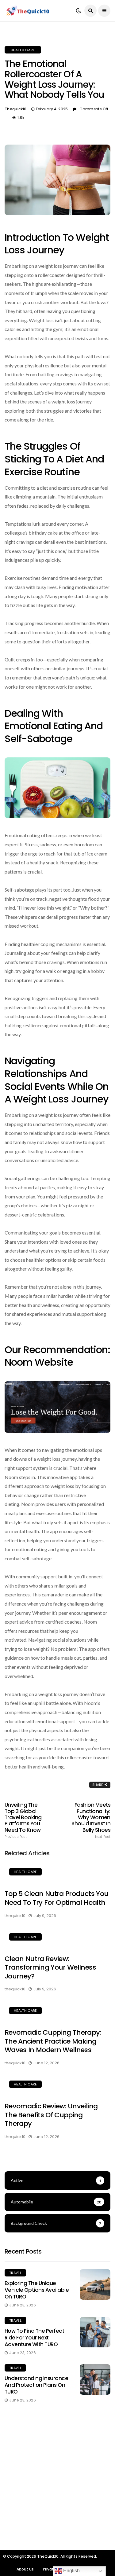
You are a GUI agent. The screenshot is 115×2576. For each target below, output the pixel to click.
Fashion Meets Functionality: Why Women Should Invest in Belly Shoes (91, 1820)
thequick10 (16, 109)
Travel (15, 2273)
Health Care (23, 50)
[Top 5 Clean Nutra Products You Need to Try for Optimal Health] (57, 1873)
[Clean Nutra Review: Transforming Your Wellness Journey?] (57, 1938)
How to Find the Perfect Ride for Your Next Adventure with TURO (34, 2338)
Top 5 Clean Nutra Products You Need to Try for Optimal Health (56, 1898)
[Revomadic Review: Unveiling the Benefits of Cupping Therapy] (57, 2085)
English (71, 2571)
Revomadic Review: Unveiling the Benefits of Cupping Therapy (51, 2115)
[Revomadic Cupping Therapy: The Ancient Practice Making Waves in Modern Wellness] (57, 2011)
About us (25, 2569)
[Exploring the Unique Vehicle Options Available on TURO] (95, 2284)
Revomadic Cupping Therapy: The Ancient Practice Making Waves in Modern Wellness (53, 2041)
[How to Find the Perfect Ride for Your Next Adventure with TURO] (95, 2332)
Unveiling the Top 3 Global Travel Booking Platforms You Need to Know (23, 1820)
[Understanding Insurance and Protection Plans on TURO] (95, 2379)
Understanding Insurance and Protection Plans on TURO (36, 2385)
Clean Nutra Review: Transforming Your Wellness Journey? (50, 1967)
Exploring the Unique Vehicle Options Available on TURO (37, 2290)
